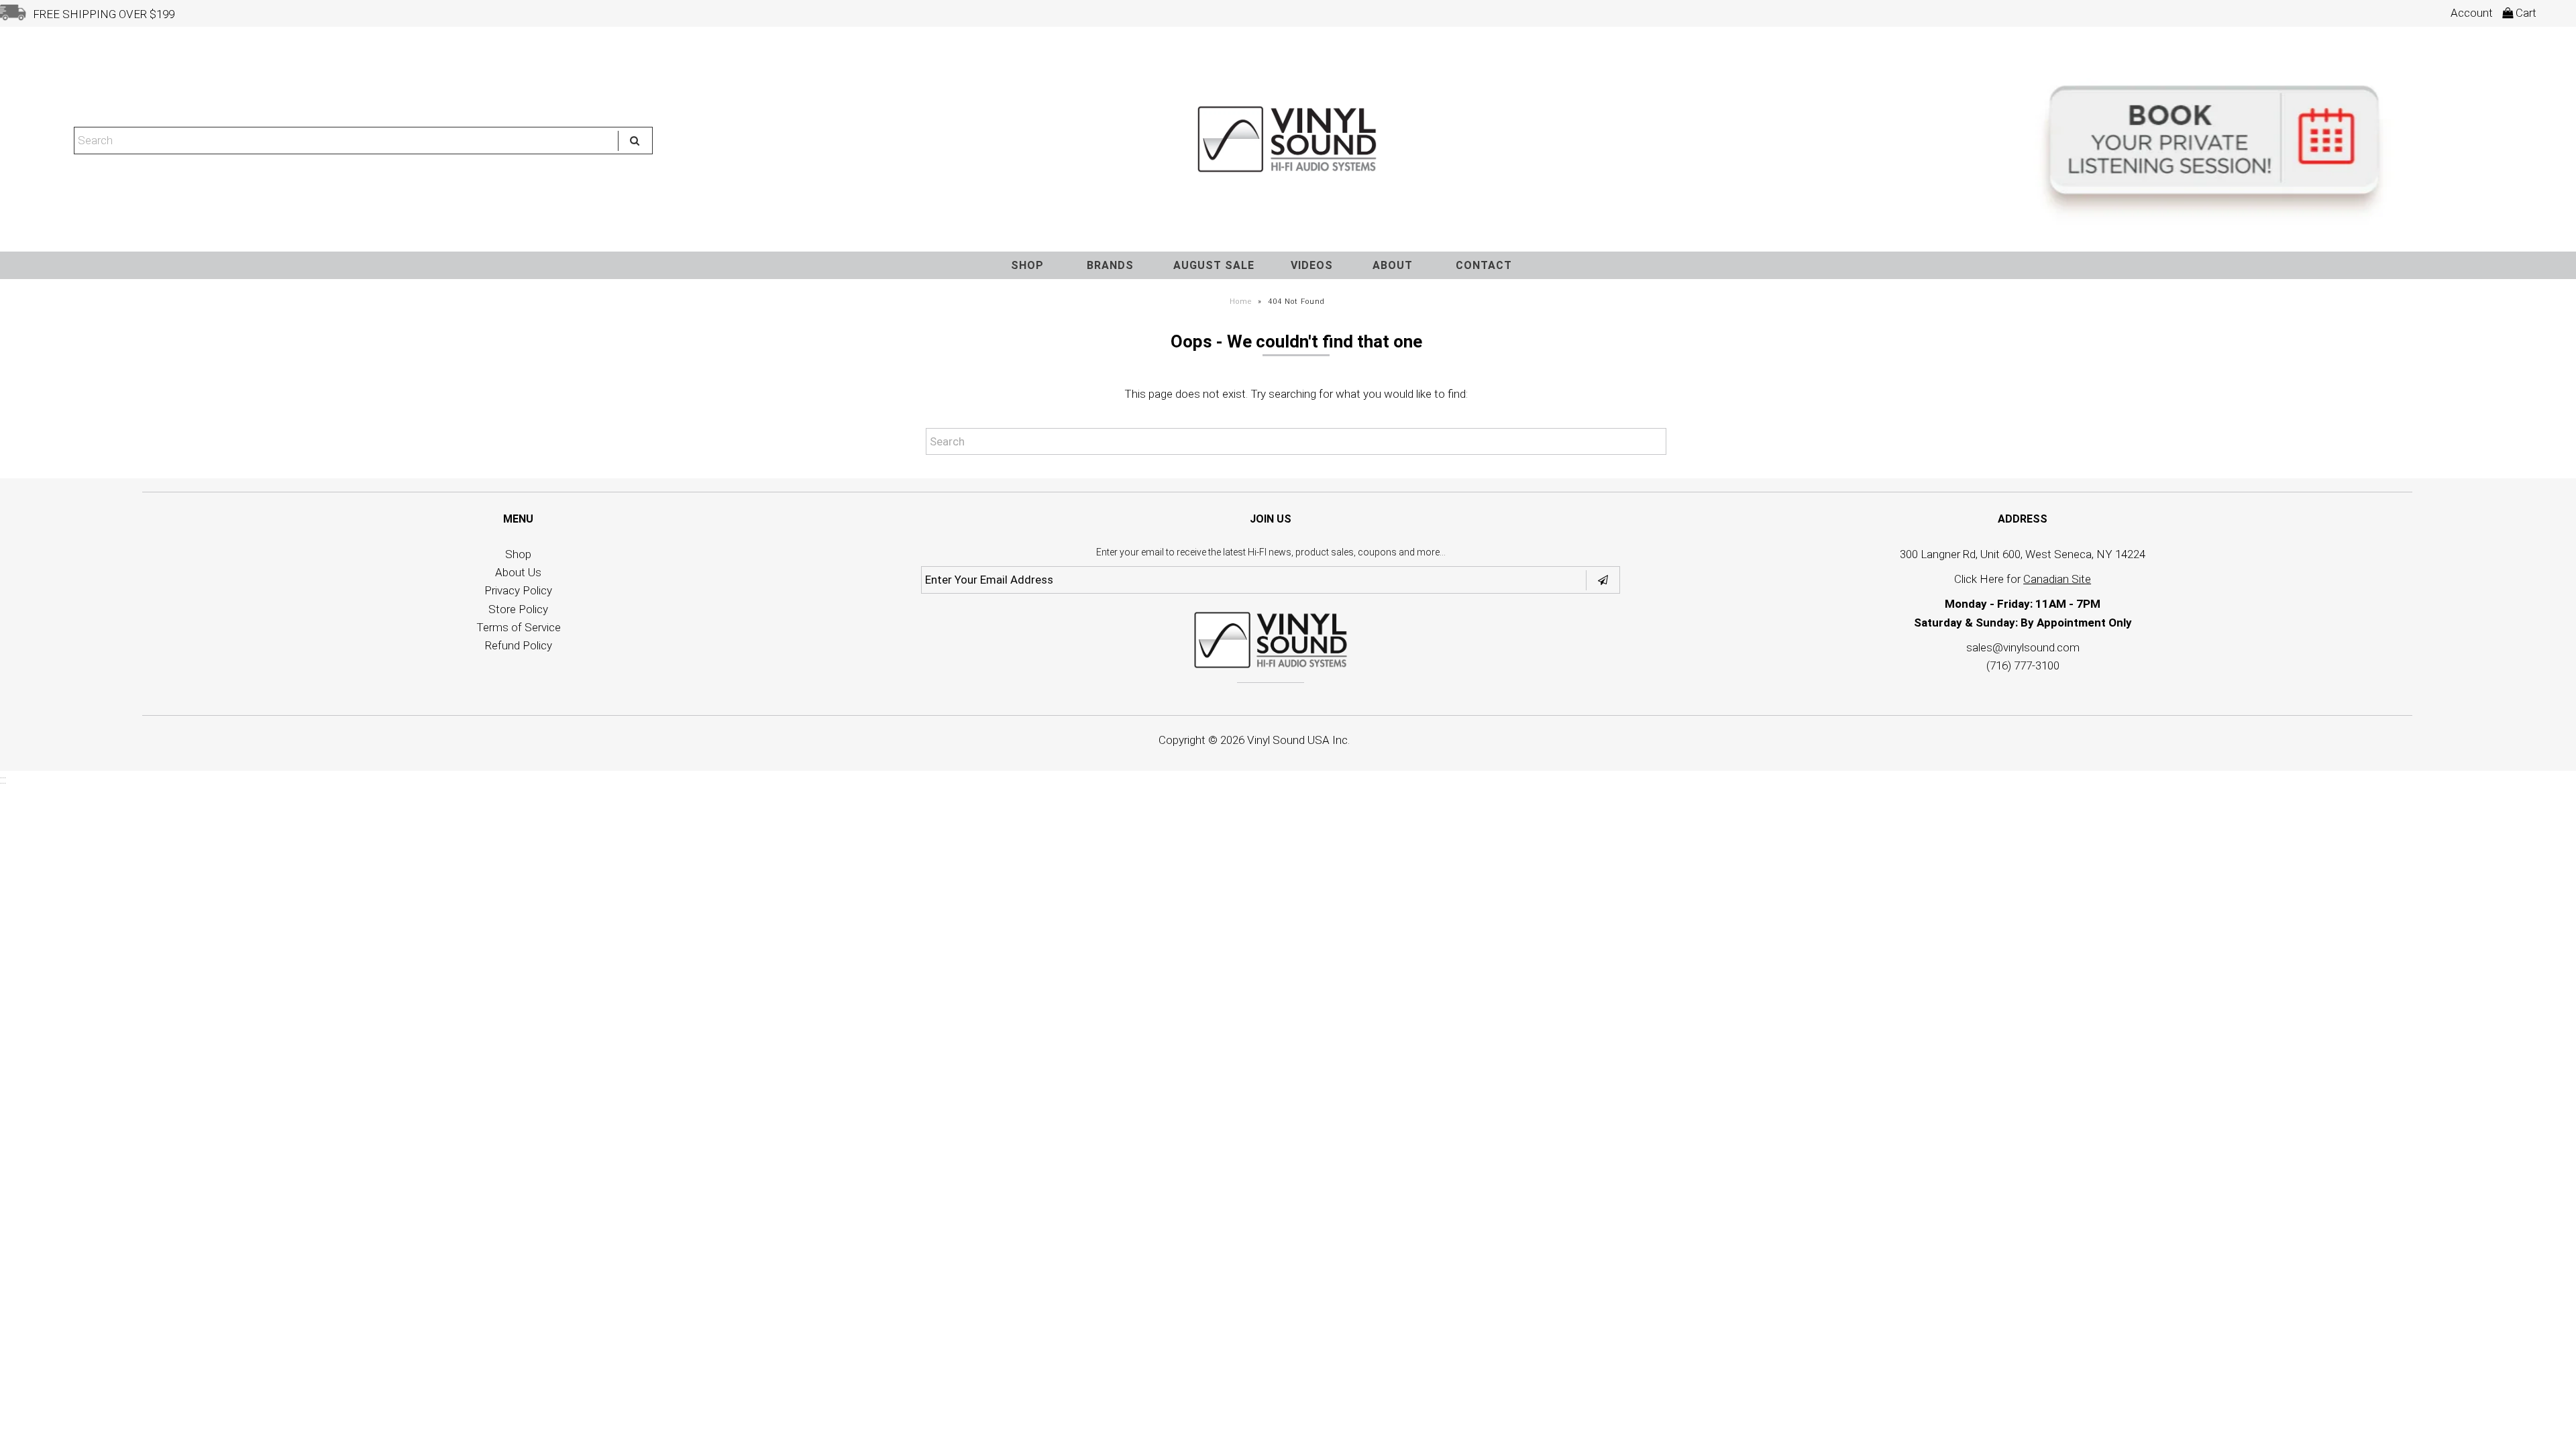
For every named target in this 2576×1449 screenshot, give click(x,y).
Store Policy (518, 609)
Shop (518, 554)
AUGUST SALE (1214, 265)
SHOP (1027, 265)
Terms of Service (519, 627)
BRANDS (1110, 265)
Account (2472, 13)
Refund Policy (519, 645)
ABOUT (1393, 265)
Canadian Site (2057, 579)
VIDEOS (1312, 265)
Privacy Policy (518, 590)
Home (1241, 302)
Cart (2525, 13)
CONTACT (1484, 265)
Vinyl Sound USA (1288, 740)
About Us (518, 572)
